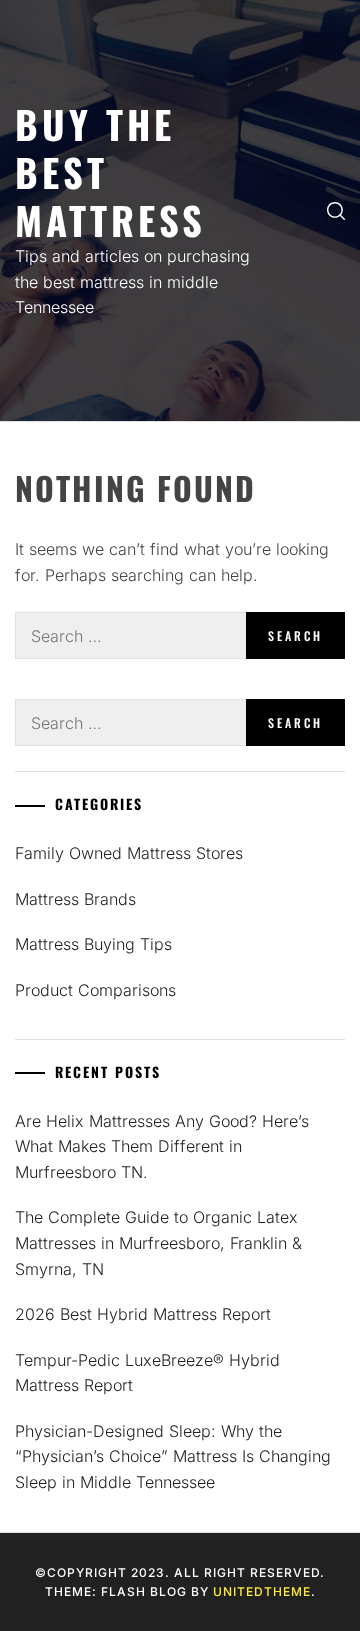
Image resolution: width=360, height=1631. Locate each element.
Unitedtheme (262, 1591)
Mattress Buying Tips (93, 944)
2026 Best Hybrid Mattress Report (143, 1314)
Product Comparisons (95, 990)
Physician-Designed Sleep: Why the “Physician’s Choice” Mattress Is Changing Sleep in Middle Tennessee (173, 1456)
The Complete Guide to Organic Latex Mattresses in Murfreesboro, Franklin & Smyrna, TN (158, 1242)
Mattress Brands (75, 899)
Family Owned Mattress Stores (129, 853)
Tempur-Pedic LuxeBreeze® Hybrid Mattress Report (147, 1373)
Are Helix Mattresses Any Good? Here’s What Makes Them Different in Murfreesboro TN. (162, 1146)
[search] (336, 210)
